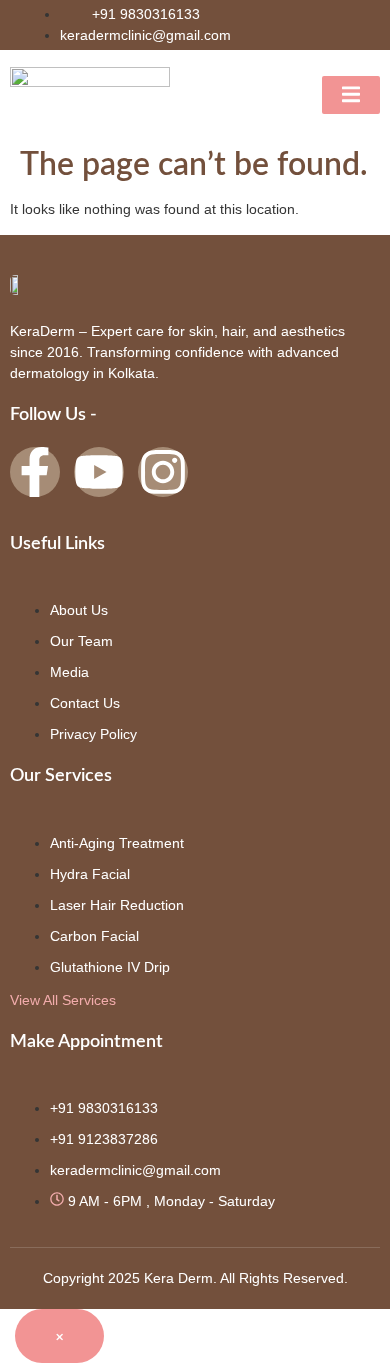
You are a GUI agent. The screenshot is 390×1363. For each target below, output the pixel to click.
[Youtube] (99, 472)
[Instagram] (163, 472)
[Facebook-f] (35, 472)
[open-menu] (351, 95)
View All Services (63, 1000)
